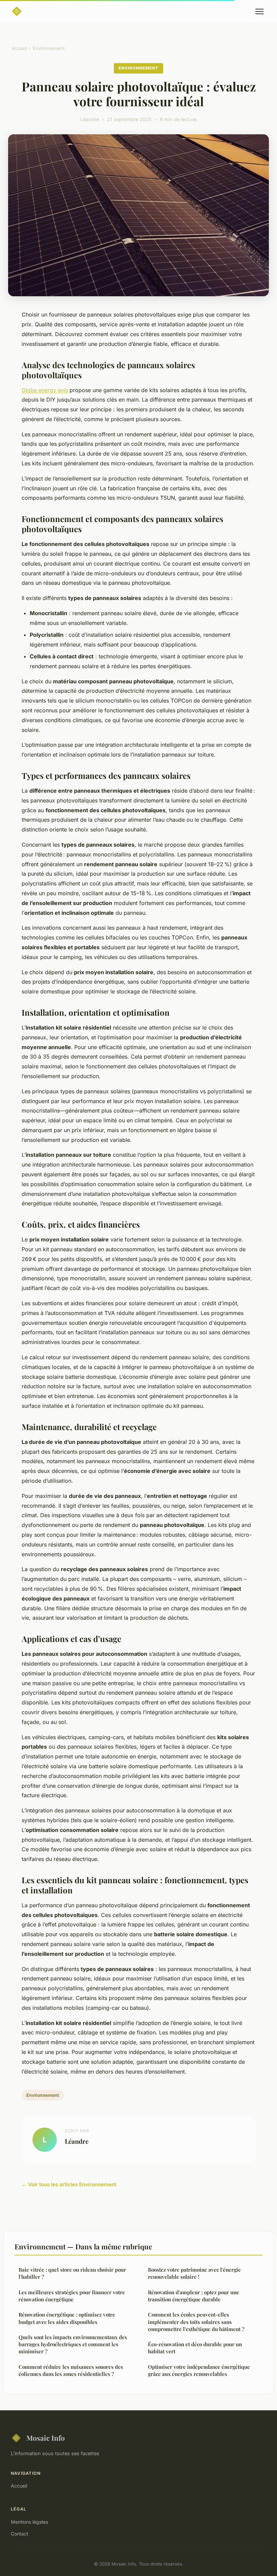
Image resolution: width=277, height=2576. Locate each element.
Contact (20, 2534)
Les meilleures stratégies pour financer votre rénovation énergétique (72, 2296)
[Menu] (259, 11)
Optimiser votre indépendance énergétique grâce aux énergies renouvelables (199, 2370)
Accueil (19, 48)
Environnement (49, 48)
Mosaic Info (46, 2438)
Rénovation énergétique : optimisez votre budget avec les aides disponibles (67, 2318)
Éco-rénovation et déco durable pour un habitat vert (195, 2348)
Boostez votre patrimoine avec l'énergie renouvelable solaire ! (194, 2273)
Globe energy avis (45, 390)
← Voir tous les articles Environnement (69, 2184)
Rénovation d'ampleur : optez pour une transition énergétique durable (194, 2296)
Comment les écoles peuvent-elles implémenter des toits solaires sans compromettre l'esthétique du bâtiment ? (196, 2322)
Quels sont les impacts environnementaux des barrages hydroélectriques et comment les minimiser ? (73, 2344)
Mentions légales (29, 2522)
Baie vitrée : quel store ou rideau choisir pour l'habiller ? (72, 2273)
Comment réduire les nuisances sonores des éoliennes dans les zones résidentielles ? (71, 2370)
